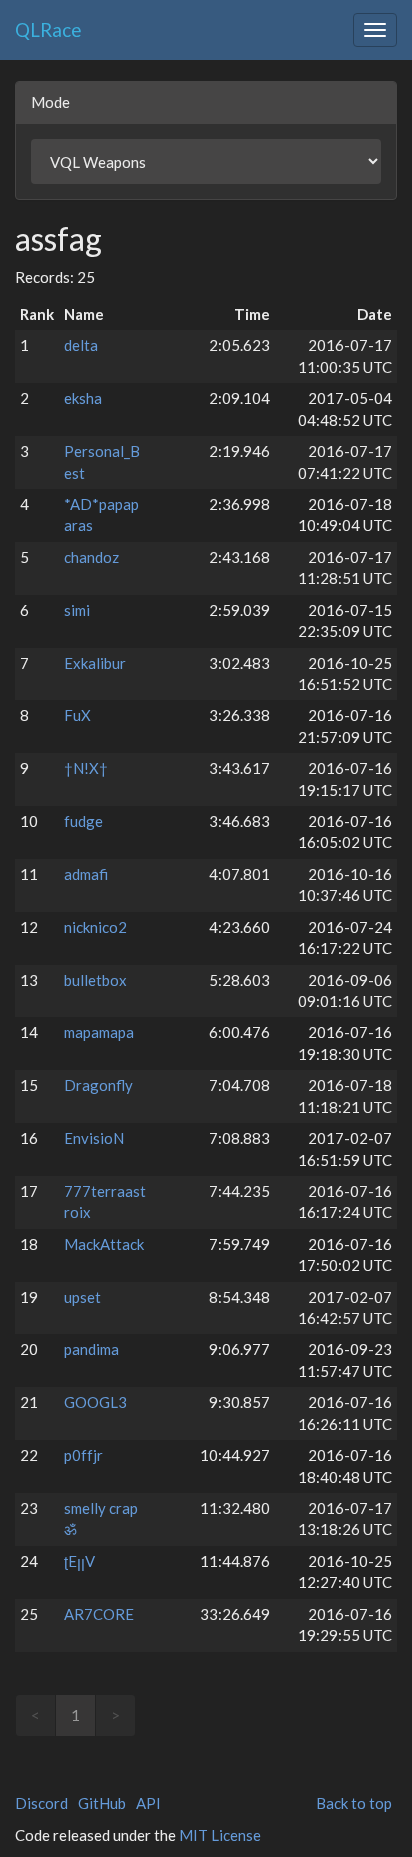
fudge (83, 821)
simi (77, 610)
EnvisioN (94, 1138)
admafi (86, 874)
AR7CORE (99, 1614)
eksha (83, 398)
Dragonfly (98, 1085)
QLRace (48, 29)
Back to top (354, 1803)
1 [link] (75, 1715)
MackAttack (104, 1244)
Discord (41, 1803)
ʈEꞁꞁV (79, 1561)
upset (82, 1297)
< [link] (35, 1715)
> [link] (115, 1715)
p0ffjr (83, 1455)
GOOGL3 (95, 1402)
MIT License (220, 1835)
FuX (77, 715)
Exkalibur (95, 663)
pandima (91, 1349)
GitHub (102, 1803)
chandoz (91, 557)
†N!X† (86, 768)
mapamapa (99, 1032)
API (148, 1803)
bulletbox (95, 980)
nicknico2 (95, 927)
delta (81, 345)
